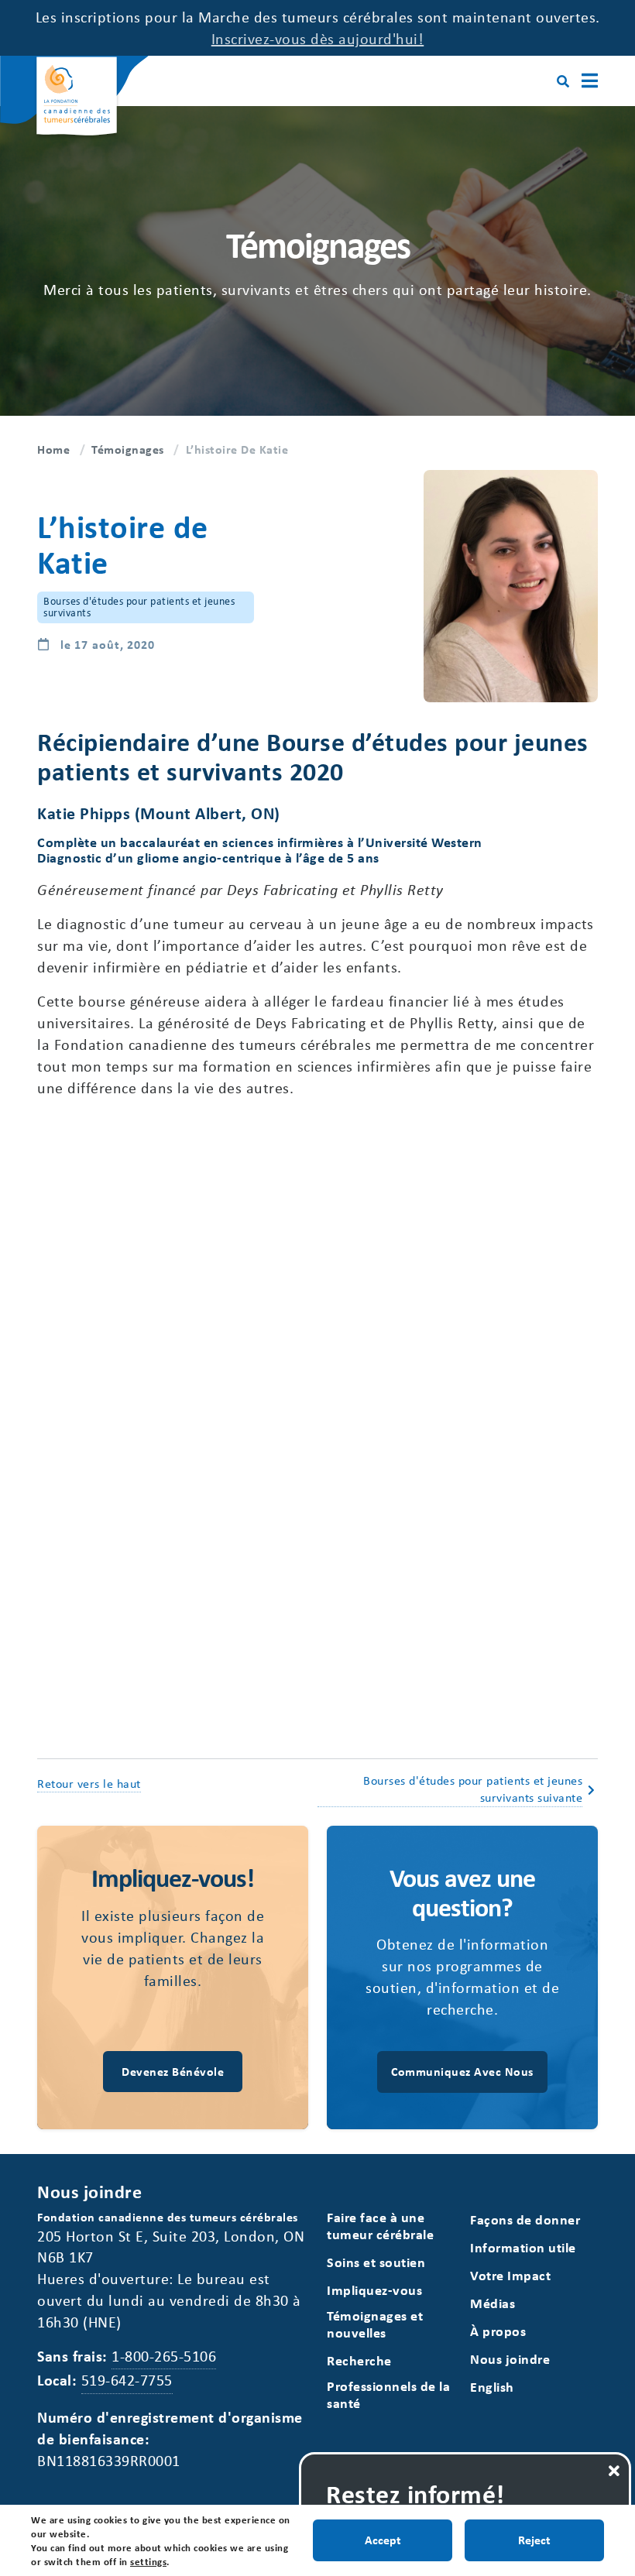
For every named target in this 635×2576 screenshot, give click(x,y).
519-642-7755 (127, 2380)
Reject (534, 2540)
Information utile (523, 2247)
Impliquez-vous (374, 2290)
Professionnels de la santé (388, 2394)
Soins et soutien (376, 2262)
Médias (493, 2303)
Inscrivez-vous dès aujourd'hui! (318, 38)
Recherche (359, 2360)
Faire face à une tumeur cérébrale (380, 2226)
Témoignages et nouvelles (375, 2324)
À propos (498, 2331)
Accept (383, 2540)
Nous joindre (510, 2359)
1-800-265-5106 (164, 2356)
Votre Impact (510, 2275)
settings (148, 2561)
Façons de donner (525, 2219)
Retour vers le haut (89, 1783)
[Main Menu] (590, 81)
